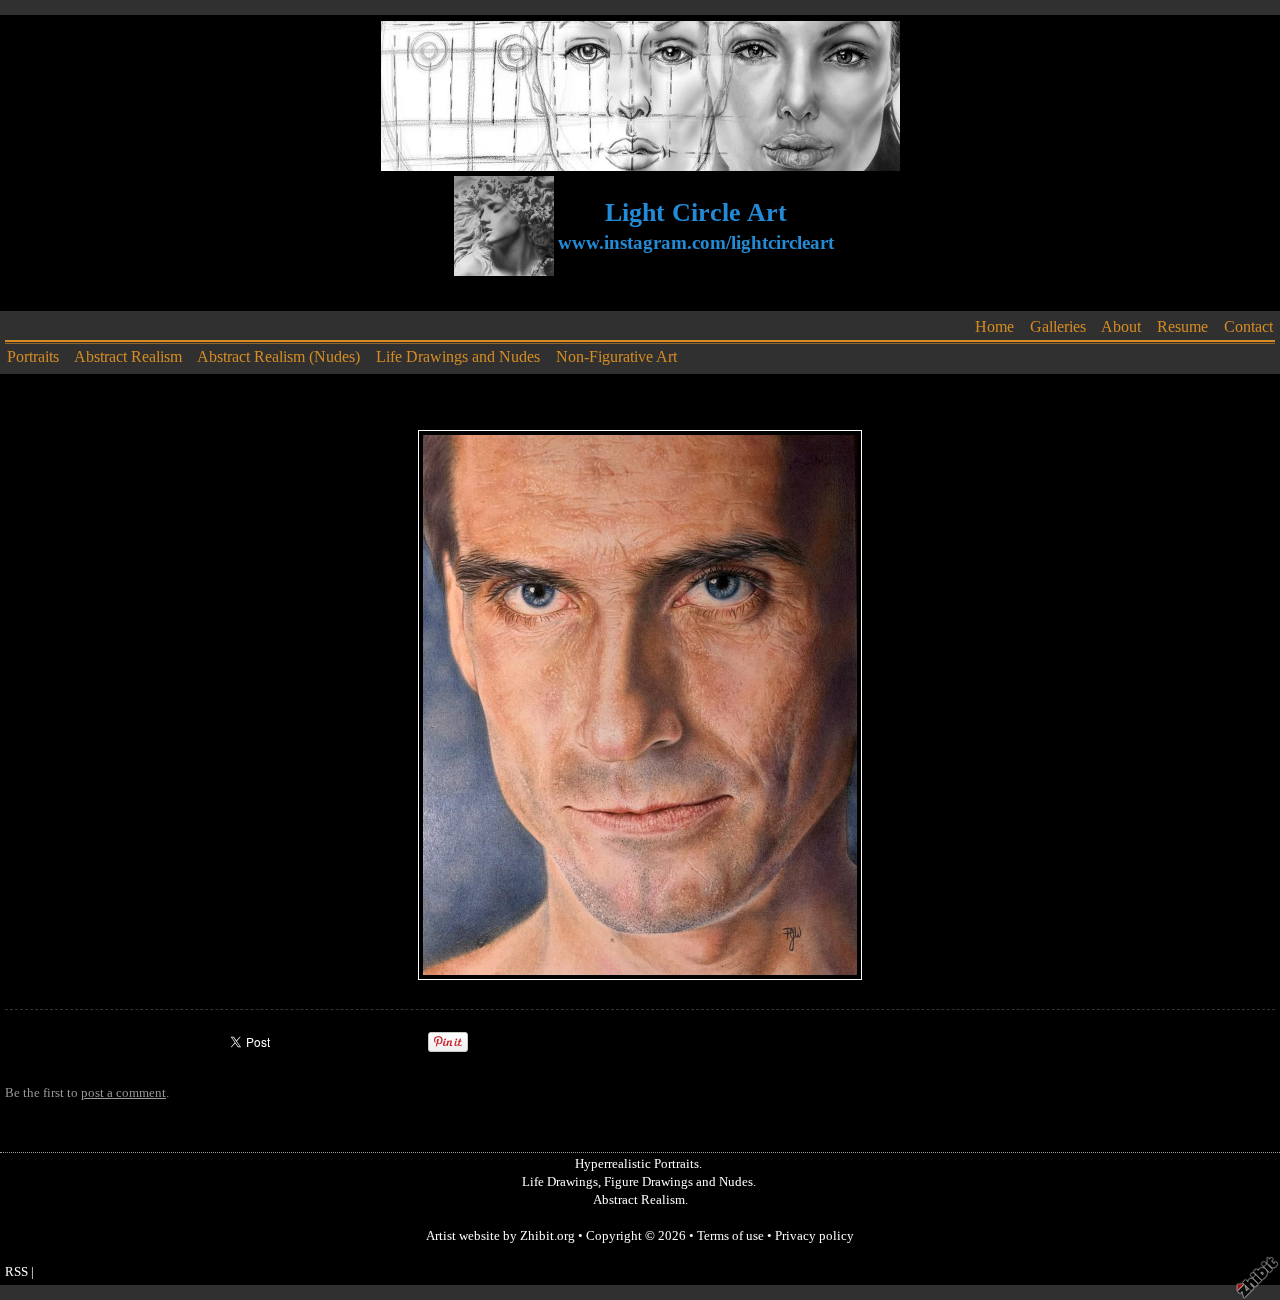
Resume (1182, 326)
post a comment (123, 1093)
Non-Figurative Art (616, 356)
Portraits (33, 356)
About (1121, 326)
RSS (16, 1272)
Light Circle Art (696, 212)
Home (994, 326)
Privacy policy (814, 1236)
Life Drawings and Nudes (458, 356)
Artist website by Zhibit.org (500, 1236)
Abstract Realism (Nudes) (278, 356)
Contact (1248, 326)
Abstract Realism (128, 356)
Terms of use (730, 1236)
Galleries (1058, 326)
